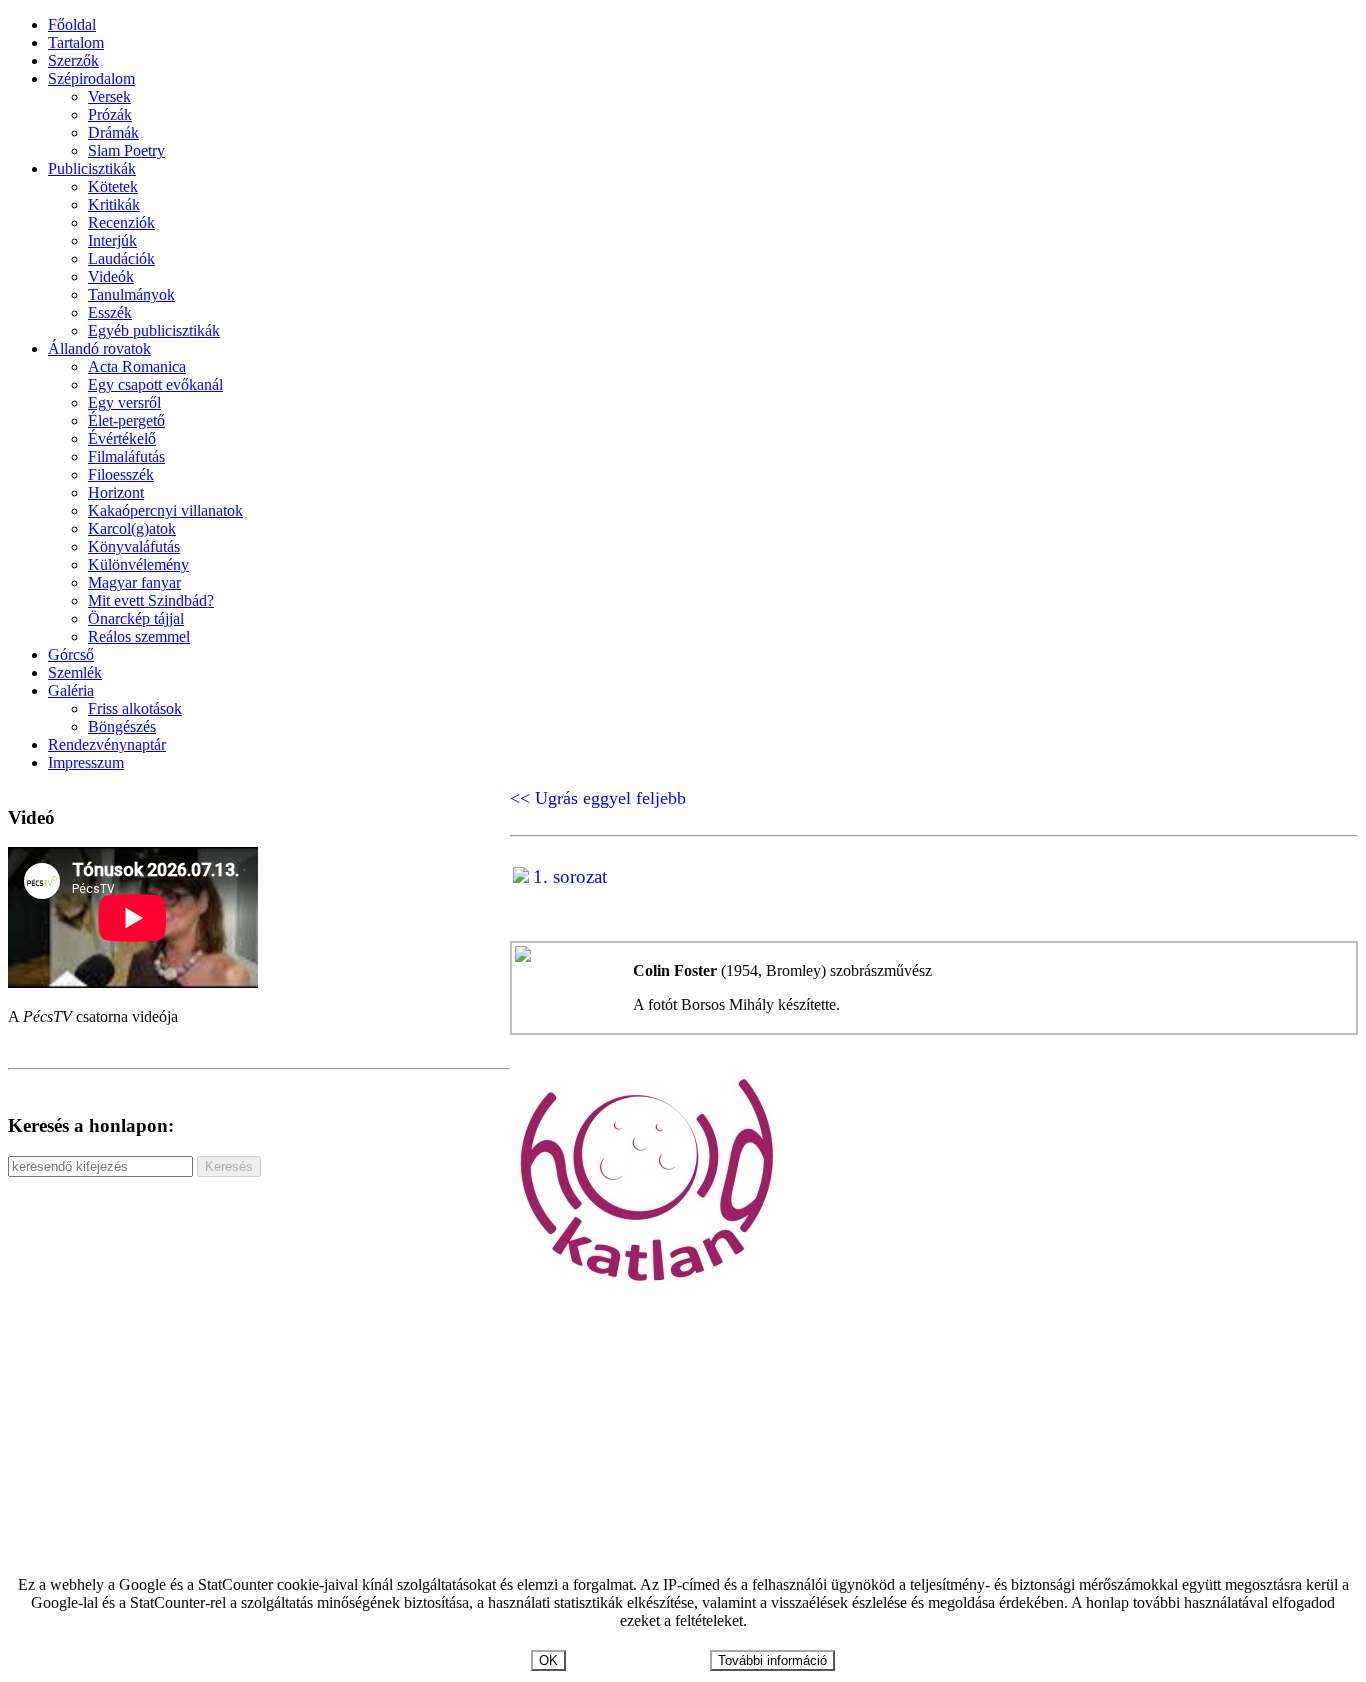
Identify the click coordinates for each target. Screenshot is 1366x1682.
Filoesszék (121, 474)
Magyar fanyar (134, 582)
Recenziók (121, 222)
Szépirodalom (91, 78)
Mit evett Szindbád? (151, 600)
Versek (109, 96)
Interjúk (112, 240)
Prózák (110, 114)
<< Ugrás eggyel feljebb (598, 798)
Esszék (110, 312)
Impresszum (86, 762)
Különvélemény (138, 564)
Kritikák (114, 204)
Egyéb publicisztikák (154, 330)
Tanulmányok (131, 294)
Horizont (116, 492)
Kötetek (113, 186)
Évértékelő (122, 438)
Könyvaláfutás (134, 546)
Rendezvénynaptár (107, 744)
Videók (111, 276)
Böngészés (122, 726)
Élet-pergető (126, 420)
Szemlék (75, 672)
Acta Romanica (137, 366)
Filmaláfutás (126, 456)
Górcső (71, 654)
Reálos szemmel (139, 636)
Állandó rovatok (99, 348)
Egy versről (124, 402)
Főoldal (72, 24)
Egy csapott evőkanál (155, 384)
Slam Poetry (126, 150)
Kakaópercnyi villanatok (165, 510)
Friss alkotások (135, 708)
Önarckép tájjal (136, 618)
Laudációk (121, 258)
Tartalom (76, 42)
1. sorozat (570, 876)
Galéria (71, 690)
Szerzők (73, 60)
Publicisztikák (92, 168)
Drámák (113, 132)
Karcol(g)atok (132, 528)
